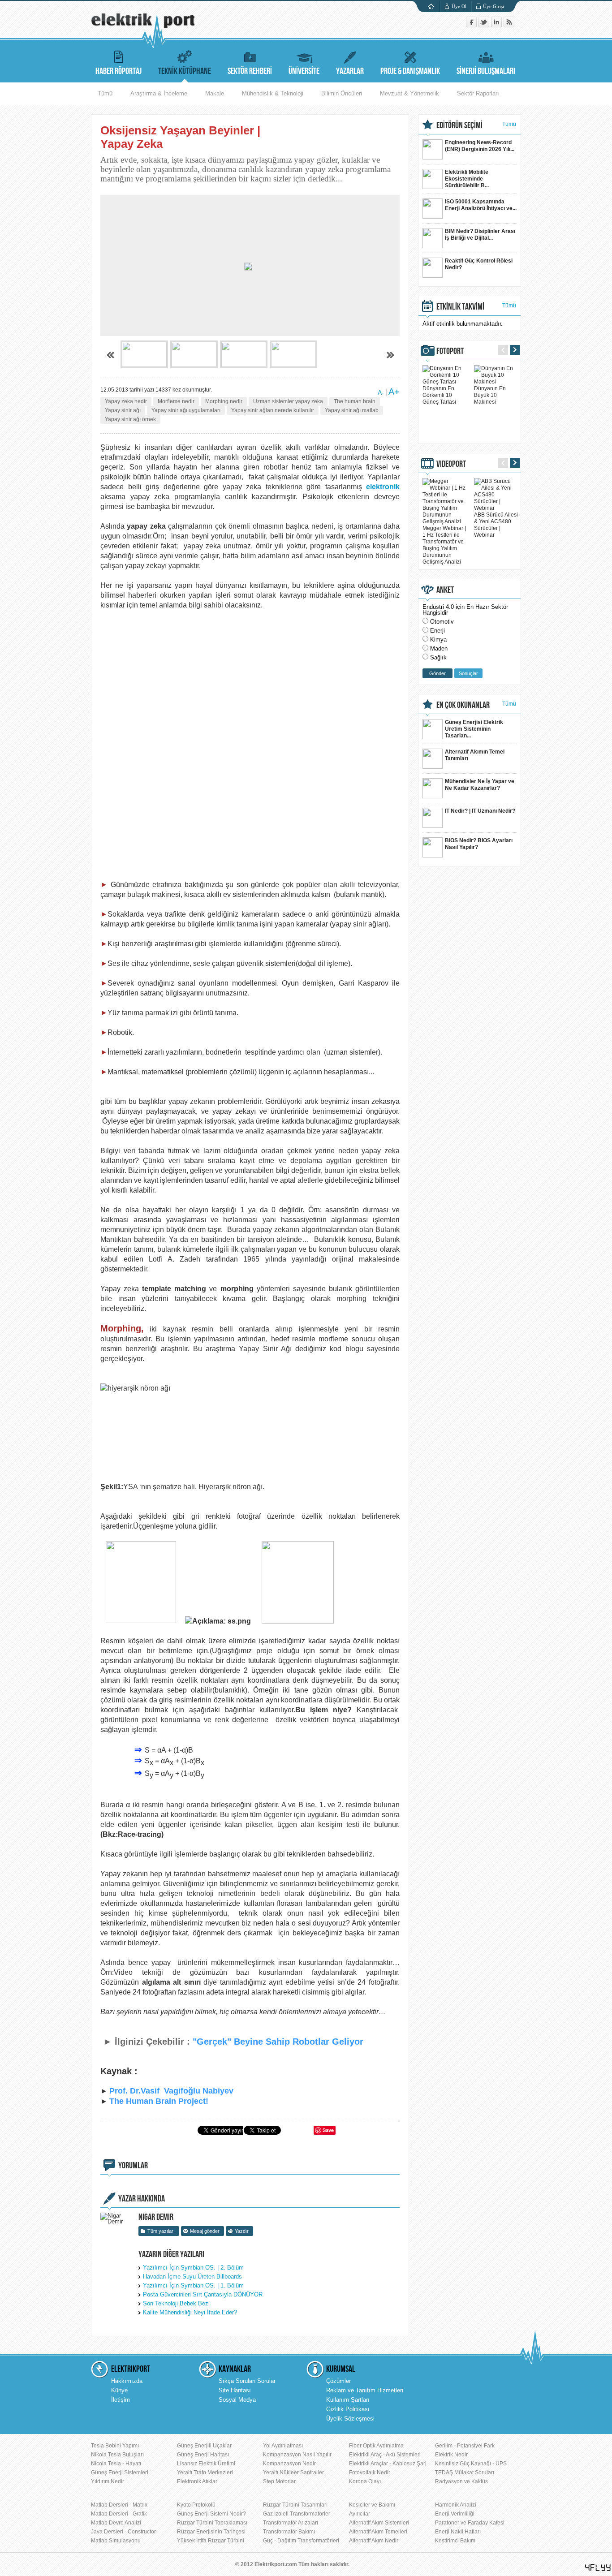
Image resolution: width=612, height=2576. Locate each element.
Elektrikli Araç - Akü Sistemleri (385, 2455)
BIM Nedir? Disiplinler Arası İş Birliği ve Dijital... (480, 235)
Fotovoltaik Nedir (370, 2473)
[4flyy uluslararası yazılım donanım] (598, 2568)
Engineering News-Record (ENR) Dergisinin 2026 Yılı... (480, 146)
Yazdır (242, 2231)
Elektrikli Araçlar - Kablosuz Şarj (388, 2464)
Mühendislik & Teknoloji (273, 93)
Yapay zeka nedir (126, 401)
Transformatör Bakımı (289, 2532)
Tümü (105, 93)
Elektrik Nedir (451, 2455)
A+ (394, 392)
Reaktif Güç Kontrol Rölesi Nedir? (479, 264)
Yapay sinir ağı (123, 410)
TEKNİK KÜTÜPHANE (185, 71)
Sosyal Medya (237, 2400)
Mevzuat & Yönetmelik (409, 93)
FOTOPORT (450, 351)
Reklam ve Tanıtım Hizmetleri (365, 2390)
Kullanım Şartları (348, 2400)
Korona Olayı (365, 2481)
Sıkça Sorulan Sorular (247, 2381)
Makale (215, 93)
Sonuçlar (468, 673)
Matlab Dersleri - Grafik (119, 2514)
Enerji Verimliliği (455, 2514)
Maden (439, 648)
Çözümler (338, 2381)
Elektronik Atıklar (197, 2481)
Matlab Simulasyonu (116, 2541)
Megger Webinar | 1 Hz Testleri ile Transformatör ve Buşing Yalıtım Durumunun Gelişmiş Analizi (444, 545)
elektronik (383, 487)
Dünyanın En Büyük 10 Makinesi (490, 395)
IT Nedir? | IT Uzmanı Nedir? (480, 811)
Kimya (438, 640)
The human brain (355, 401)
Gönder (437, 673)
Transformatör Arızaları (291, 2523)
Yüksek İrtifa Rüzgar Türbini (211, 2541)
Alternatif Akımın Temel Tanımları (475, 755)
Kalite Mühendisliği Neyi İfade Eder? (190, 2312)
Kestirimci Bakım (455, 2541)
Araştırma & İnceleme (159, 93)
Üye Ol (459, 6)
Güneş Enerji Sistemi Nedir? (211, 2514)
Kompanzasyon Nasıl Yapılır (297, 2455)
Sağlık (438, 657)
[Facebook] (472, 25)
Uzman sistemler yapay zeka (288, 401)
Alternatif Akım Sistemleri (379, 2523)
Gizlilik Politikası (348, 2409)
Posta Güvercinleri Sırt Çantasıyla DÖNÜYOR (203, 2294)
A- (381, 392)
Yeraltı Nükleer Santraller (293, 2473)
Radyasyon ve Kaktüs (461, 2481)
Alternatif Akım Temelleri (378, 2532)
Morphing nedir (224, 401)
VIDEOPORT (451, 464)
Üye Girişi (493, 6)
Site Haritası (235, 2390)
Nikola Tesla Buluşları (117, 2455)
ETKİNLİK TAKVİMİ (460, 307)
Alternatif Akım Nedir (374, 2541)
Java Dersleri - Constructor (123, 2532)
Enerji (437, 631)
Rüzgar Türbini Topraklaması (212, 2523)
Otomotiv (442, 622)
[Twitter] (485, 25)
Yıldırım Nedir (108, 2481)
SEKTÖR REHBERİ (250, 71)
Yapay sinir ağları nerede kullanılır (273, 410)
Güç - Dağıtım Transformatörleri (301, 2541)
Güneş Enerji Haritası (203, 2455)
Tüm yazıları (161, 2231)
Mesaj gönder (205, 2231)
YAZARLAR (350, 71)
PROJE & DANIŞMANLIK (410, 71)
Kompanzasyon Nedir (289, 2464)
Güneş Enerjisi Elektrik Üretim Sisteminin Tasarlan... (474, 729)
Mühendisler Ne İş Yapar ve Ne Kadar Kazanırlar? (480, 785)
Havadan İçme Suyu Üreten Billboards (192, 2277)
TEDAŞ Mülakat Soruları (465, 2473)
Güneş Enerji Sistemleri (120, 2473)
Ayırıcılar (360, 2514)
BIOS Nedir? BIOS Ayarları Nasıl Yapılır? (479, 844)
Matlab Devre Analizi (116, 2523)
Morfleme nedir (176, 401)
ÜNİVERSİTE (304, 71)
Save (328, 2130)
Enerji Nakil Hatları (458, 2532)
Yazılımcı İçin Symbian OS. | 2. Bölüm (193, 2268)
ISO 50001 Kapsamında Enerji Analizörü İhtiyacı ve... (481, 205)
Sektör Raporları (478, 93)
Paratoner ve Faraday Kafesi (470, 2523)
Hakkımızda (127, 2381)
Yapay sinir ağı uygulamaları (186, 410)
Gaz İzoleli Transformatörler (297, 2514)
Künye (119, 2390)
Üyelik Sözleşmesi (350, 2419)
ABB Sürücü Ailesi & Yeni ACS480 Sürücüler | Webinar (496, 525)
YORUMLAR (133, 2166)
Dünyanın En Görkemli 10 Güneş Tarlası (439, 395)
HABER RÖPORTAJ (119, 71)
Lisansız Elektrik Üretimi (206, 2464)
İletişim (121, 2400)
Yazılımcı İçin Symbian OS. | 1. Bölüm (193, 2285)
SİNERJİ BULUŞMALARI (486, 71)
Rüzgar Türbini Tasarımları (295, 2505)
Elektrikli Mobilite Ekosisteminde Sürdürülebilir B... (467, 179)
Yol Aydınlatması (283, 2446)
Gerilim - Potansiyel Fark (465, 2446)
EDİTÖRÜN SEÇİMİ (459, 125)
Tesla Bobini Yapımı (115, 2446)
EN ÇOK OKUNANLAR (463, 705)
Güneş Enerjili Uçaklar (204, 2446)
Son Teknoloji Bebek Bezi (176, 2303)
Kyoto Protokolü (196, 2505)
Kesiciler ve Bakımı (372, 2505)
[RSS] (509, 25)
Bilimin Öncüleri (342, 93)
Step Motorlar (279, 2481)
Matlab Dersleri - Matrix (119, 2505)
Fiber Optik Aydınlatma (376, 2446)
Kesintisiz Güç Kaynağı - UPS (471, 2464)
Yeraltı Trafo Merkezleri (205, 2473)
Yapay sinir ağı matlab (352, 410)
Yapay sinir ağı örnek (130, 419)
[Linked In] (497, 25)
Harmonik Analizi (456, 2505)
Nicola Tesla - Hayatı (116, 2464)
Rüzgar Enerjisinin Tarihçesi (211, 2532)
